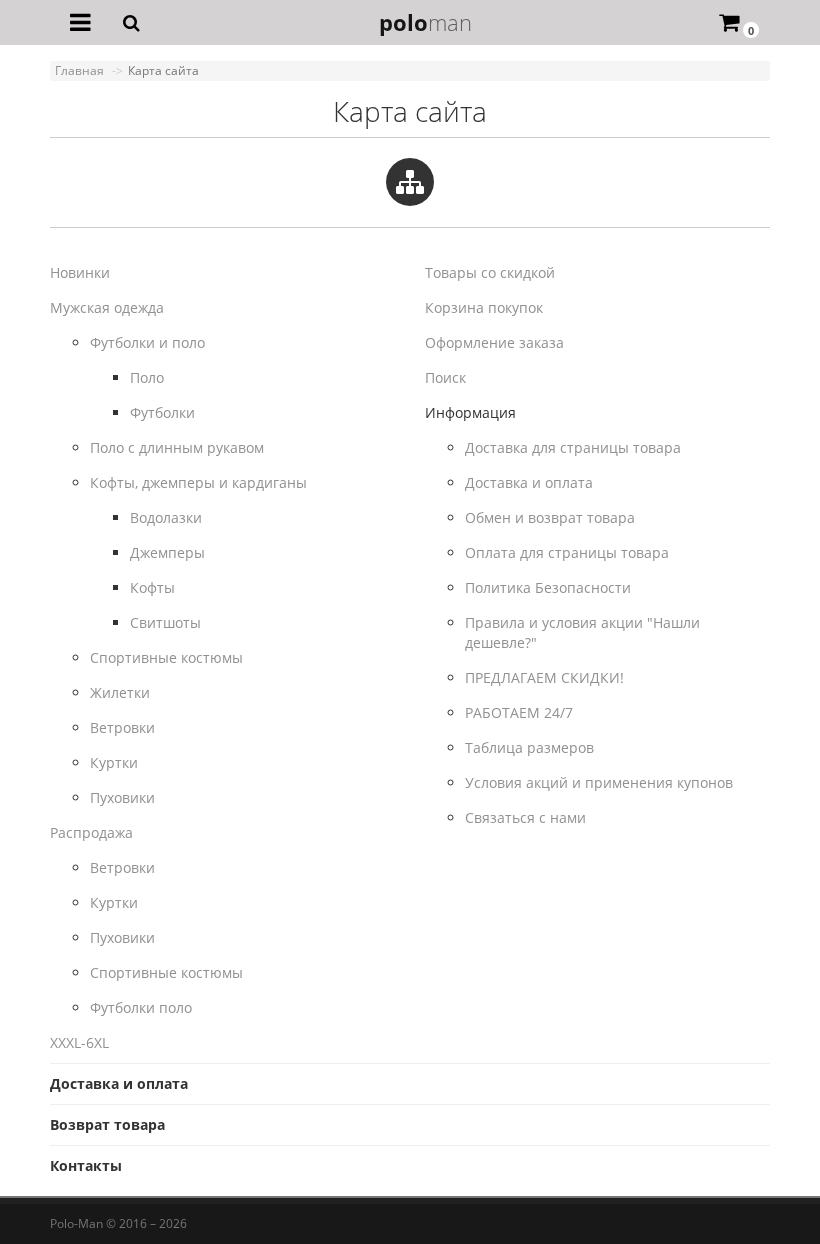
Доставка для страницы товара (573, 447)
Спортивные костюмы (166, 657)
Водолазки (166, 517)
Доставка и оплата (529, 482)
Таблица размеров (529, 747)
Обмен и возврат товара (550, 517)
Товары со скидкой (490, 272)
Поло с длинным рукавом (177, 447)
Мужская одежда (107, 307)
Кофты (152, 587)
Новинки (80, 272)
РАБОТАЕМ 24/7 (519, 712)
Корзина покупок (484, 307)
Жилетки (120, 692)
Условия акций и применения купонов (599, 782)
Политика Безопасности (548, 587)
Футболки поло (141, 1007)
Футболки (162, 412)
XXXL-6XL (79, 1042)
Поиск (445, 377)
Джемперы (167, 552)
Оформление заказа (494, 342)
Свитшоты (165, 622)
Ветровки (122, 727)
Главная (79, 70)
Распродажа (91, 832)
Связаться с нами (525, 817)
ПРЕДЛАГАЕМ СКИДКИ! (544, 677)
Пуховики (122, 797)
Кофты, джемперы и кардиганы (198, 482)
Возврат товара (107, 1124)
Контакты (86, 1165)
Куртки (114, 762)
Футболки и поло (147, 342)
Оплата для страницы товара (567, 552)
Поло (147, 377)
